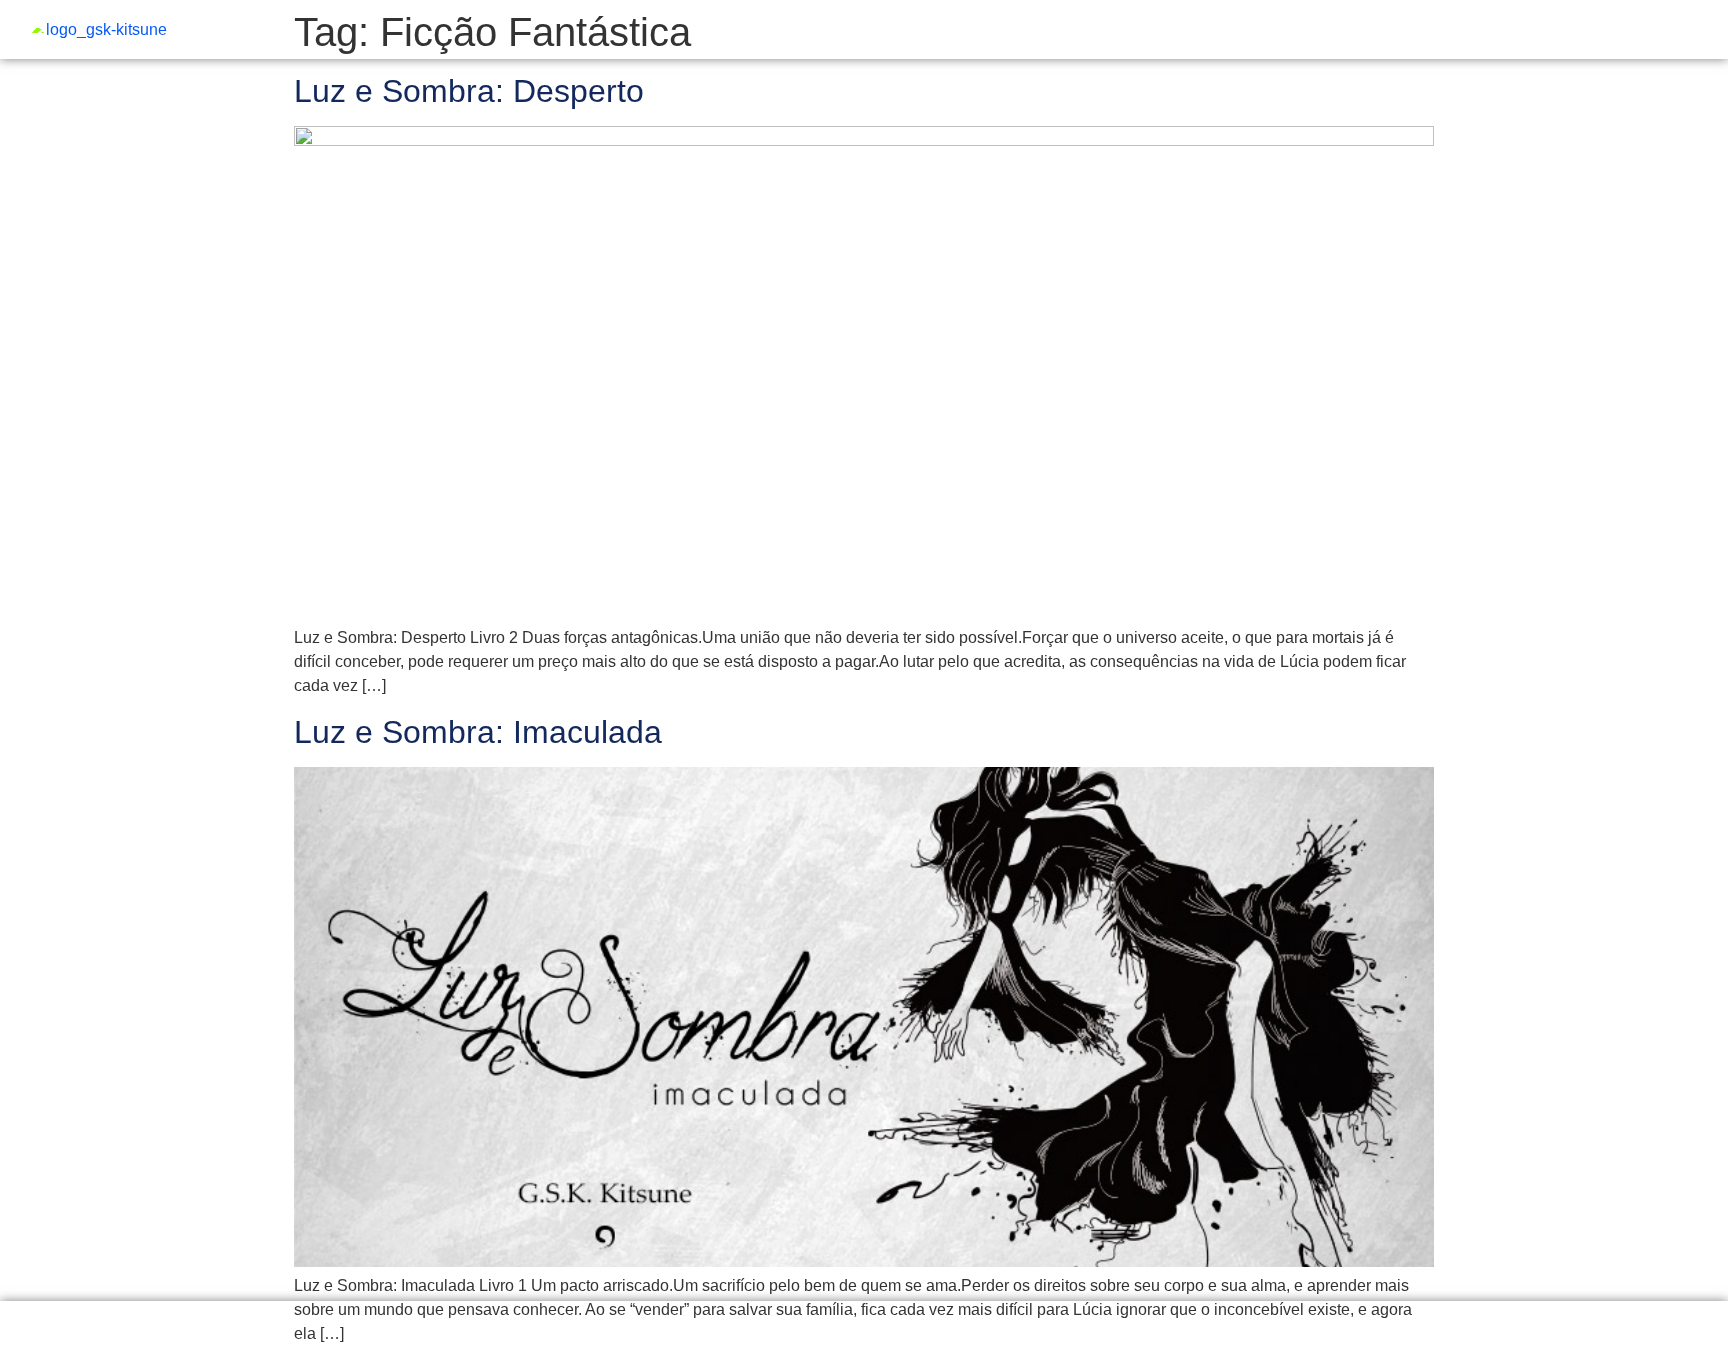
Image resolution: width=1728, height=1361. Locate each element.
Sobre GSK (1657, 30)
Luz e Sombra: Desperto (469, 91)
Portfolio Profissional (1312, 30)
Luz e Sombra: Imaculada (478, 732)
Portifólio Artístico (1488, 30)
